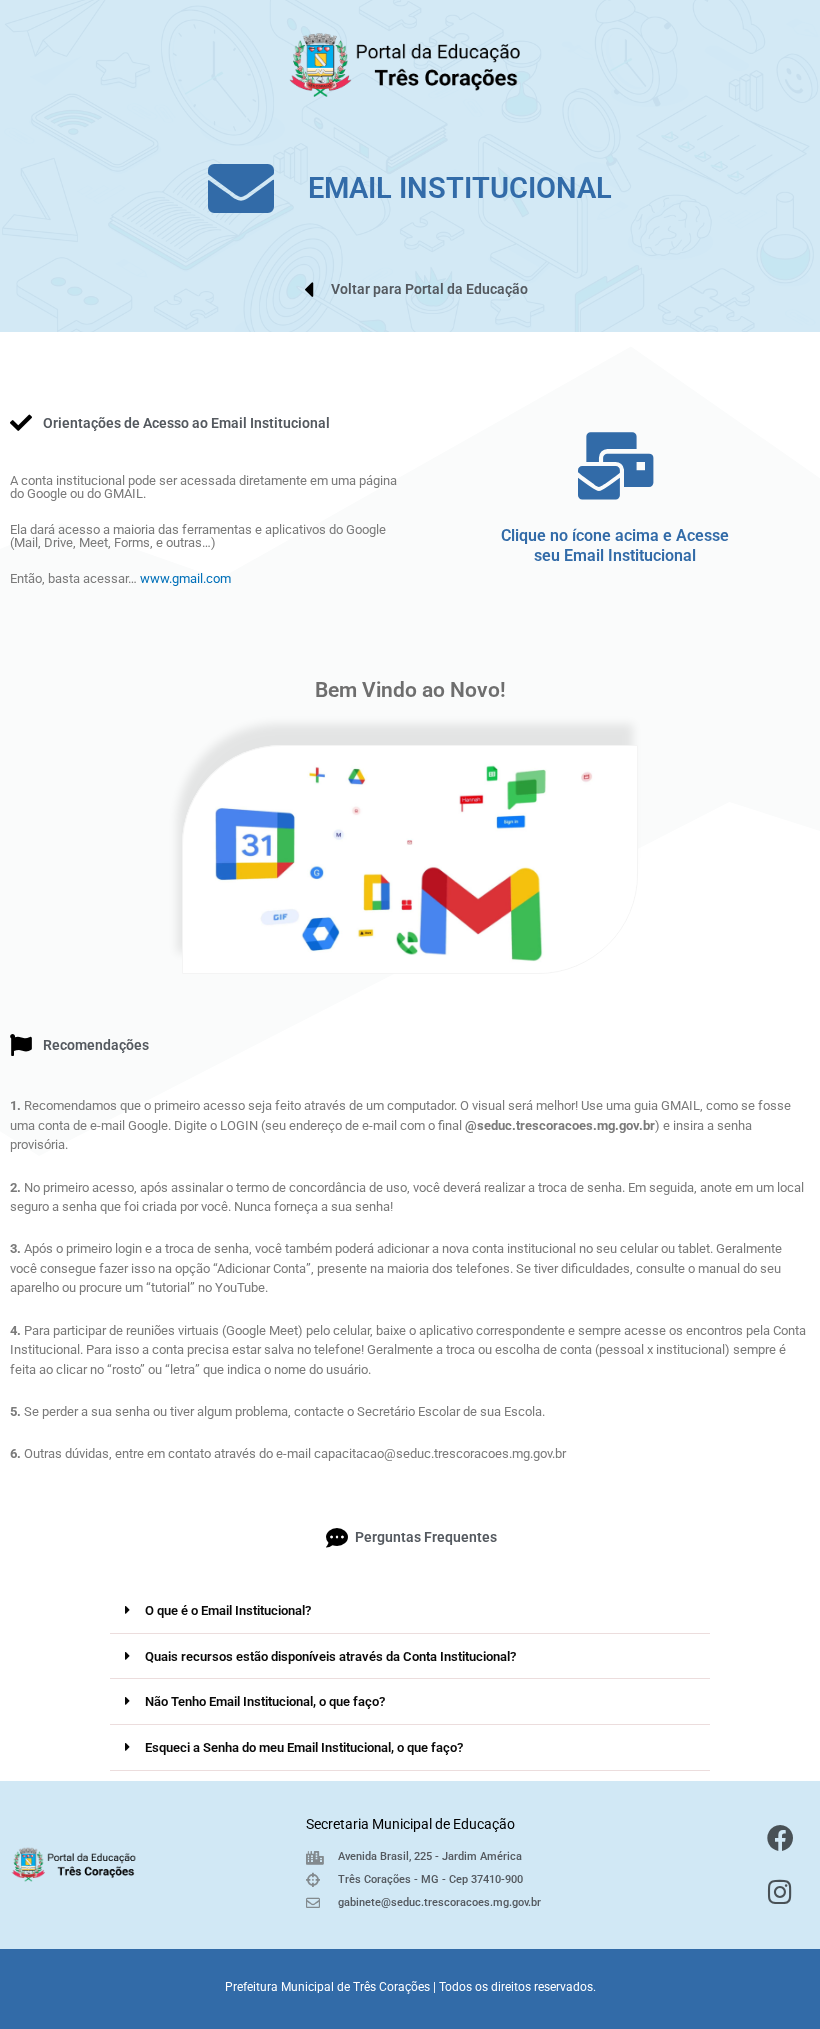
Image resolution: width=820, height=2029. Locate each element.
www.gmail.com (185, 578)
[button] (410, 1611)
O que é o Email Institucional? (228, 1610)
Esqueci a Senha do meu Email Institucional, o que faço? (304, 1747)
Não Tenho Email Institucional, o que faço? (265, 1701)
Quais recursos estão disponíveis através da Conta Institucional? (330, 1656)
